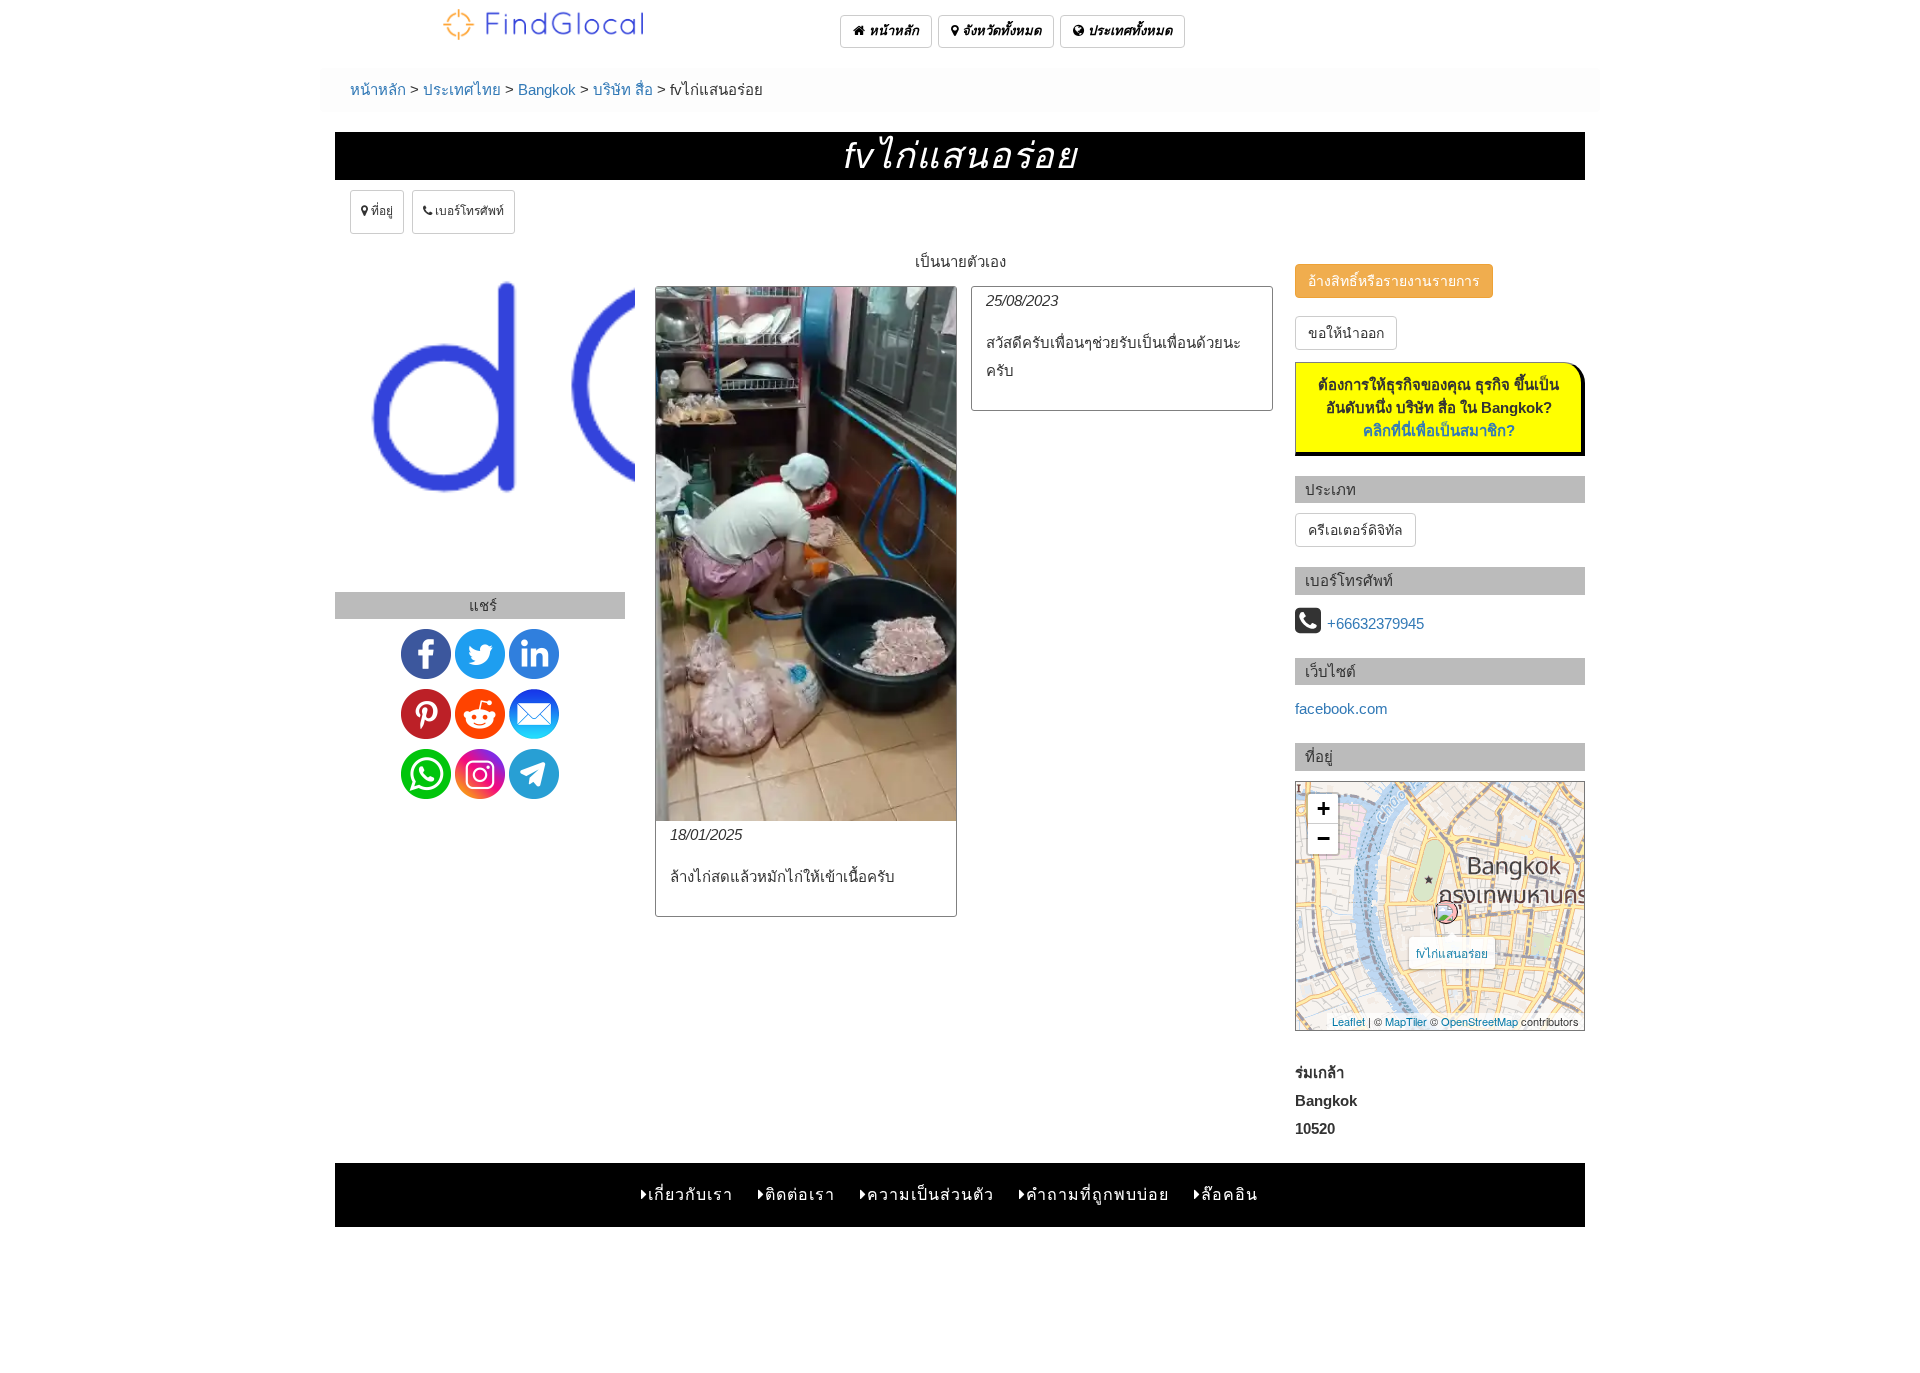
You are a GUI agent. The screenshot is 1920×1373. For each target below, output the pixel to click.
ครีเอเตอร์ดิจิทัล (1355, 530)
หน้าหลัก (892, 30)
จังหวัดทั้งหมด (999, 30)
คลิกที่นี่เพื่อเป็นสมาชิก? (1439, 430)
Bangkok (547, 89)
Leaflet (1348, 1021)
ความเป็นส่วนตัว (930, 1194)
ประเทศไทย (462, 89)
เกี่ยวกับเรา (690, 1194)
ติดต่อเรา (800, 1194)
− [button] (1323, 838)
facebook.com (1341, 708)
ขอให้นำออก (1346, 333)
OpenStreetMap (1479, 1021)
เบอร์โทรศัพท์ (468, 211)
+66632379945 (1375, 623)
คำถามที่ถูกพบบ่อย (1097, 1194)
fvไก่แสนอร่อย (1452, 952)
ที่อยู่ (380, 211)
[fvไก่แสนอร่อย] (1446, 912)
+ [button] (1323, 808)
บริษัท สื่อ (623, 89)
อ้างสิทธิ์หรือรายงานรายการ (1394, 281)
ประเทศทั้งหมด (1128, 30)
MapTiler (1406, 1021)
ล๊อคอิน (1229, 1194)
